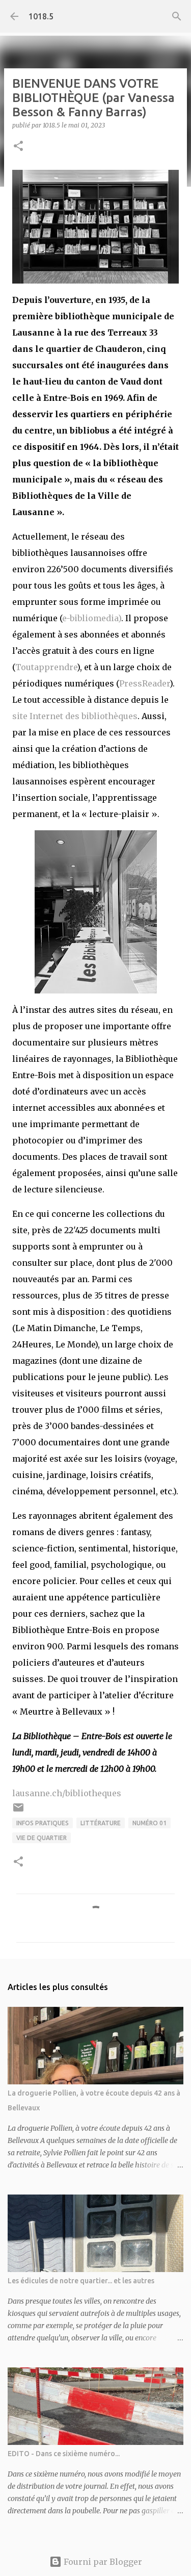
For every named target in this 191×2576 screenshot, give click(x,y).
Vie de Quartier (42, 1838)
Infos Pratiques (43, 1823)
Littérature (101, 1823)
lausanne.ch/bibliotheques (67, 1793)
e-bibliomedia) (92, 618)
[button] (18, 147)
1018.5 (41, 16)
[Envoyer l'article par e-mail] (18, 1811)
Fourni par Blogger (102, 2562)
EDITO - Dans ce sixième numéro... (64, 2454)
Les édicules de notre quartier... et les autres (81, 2281)
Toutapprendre (46, 667)
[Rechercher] (177, 16)
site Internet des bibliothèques (75, 716)
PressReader (144, 683)
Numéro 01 (149, 1823)
